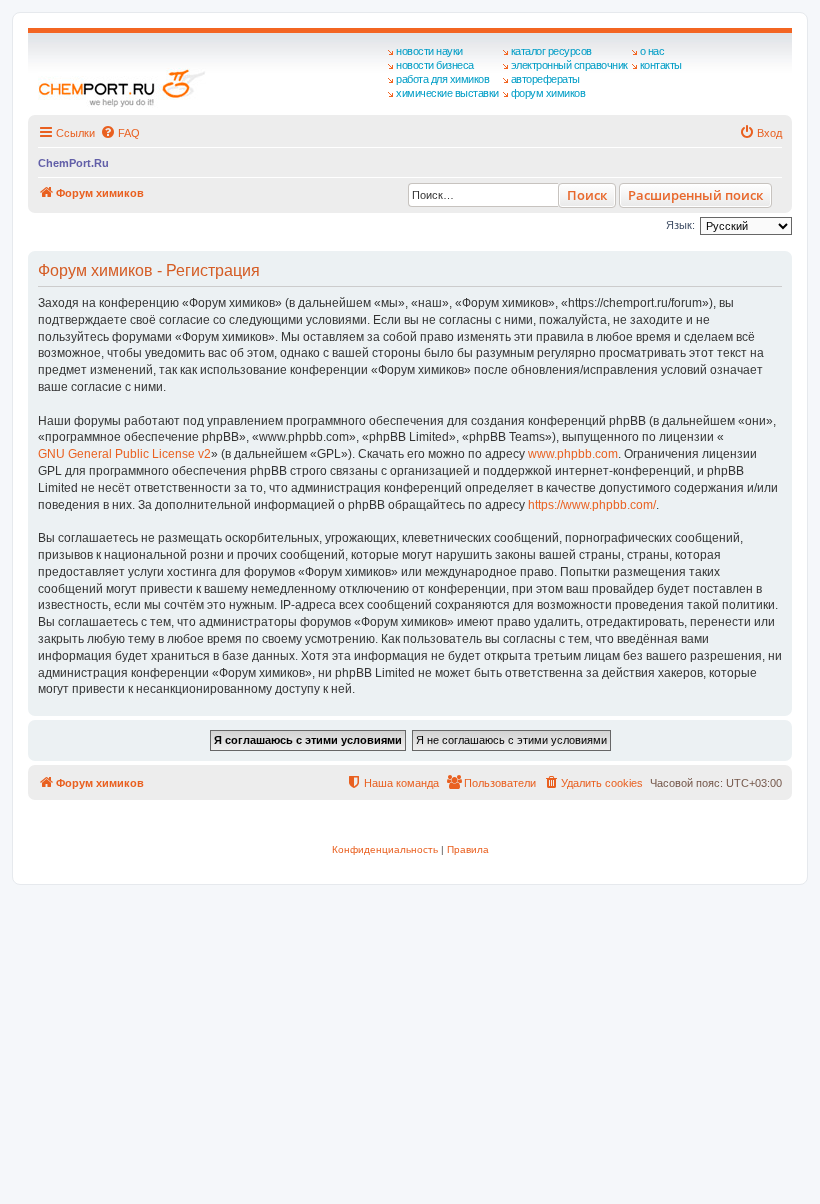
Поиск (587, 195)
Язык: (680, 225)
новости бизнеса (435, 65)
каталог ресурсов (551, 51)
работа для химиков (442, 79)
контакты (661, 65)
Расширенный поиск (695, 195)
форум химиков (548, 93)
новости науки (429, 51)
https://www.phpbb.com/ (592, 505)
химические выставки (447, 93)
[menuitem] (120, 133)
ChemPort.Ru (73, 163)
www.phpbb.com (573, 454)
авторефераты (545, 79)
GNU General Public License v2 (124, 454)
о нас (652, 51)
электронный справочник (569, 65)
